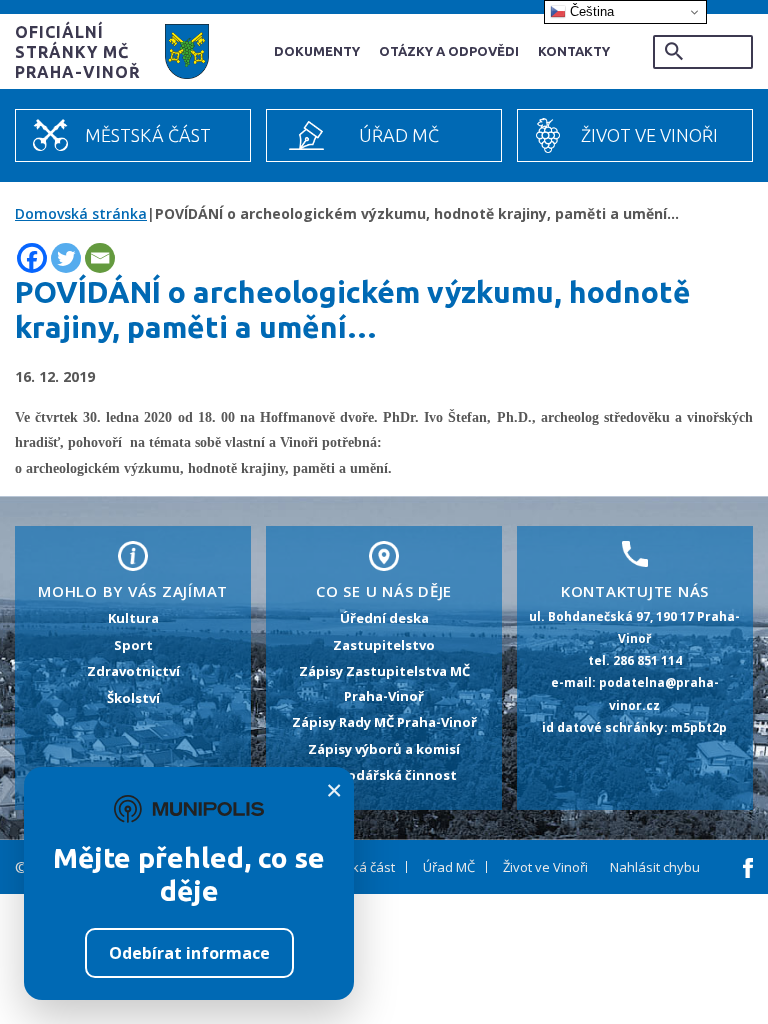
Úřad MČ (399, 135)
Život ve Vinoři (649, 135)
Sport (133, 645)
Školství (133, 698)
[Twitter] (66, 258)
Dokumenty (317, 51)
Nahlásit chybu (655, 867)
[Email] (100, 258)
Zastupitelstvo (384, 645)
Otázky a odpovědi (449, 51)
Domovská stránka (81, 213)
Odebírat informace (189, 953)
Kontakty (574, 51)
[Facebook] (32, 258)
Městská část (148, 135)
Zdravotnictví (133, 671)
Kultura (133, 618)
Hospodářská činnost (384, 775)
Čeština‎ (590, 11)
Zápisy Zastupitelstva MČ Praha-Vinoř (384, 683)
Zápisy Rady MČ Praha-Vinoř (384, 722)
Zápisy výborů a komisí (384, 749)
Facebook (748, 868)
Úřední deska (384, 618)
